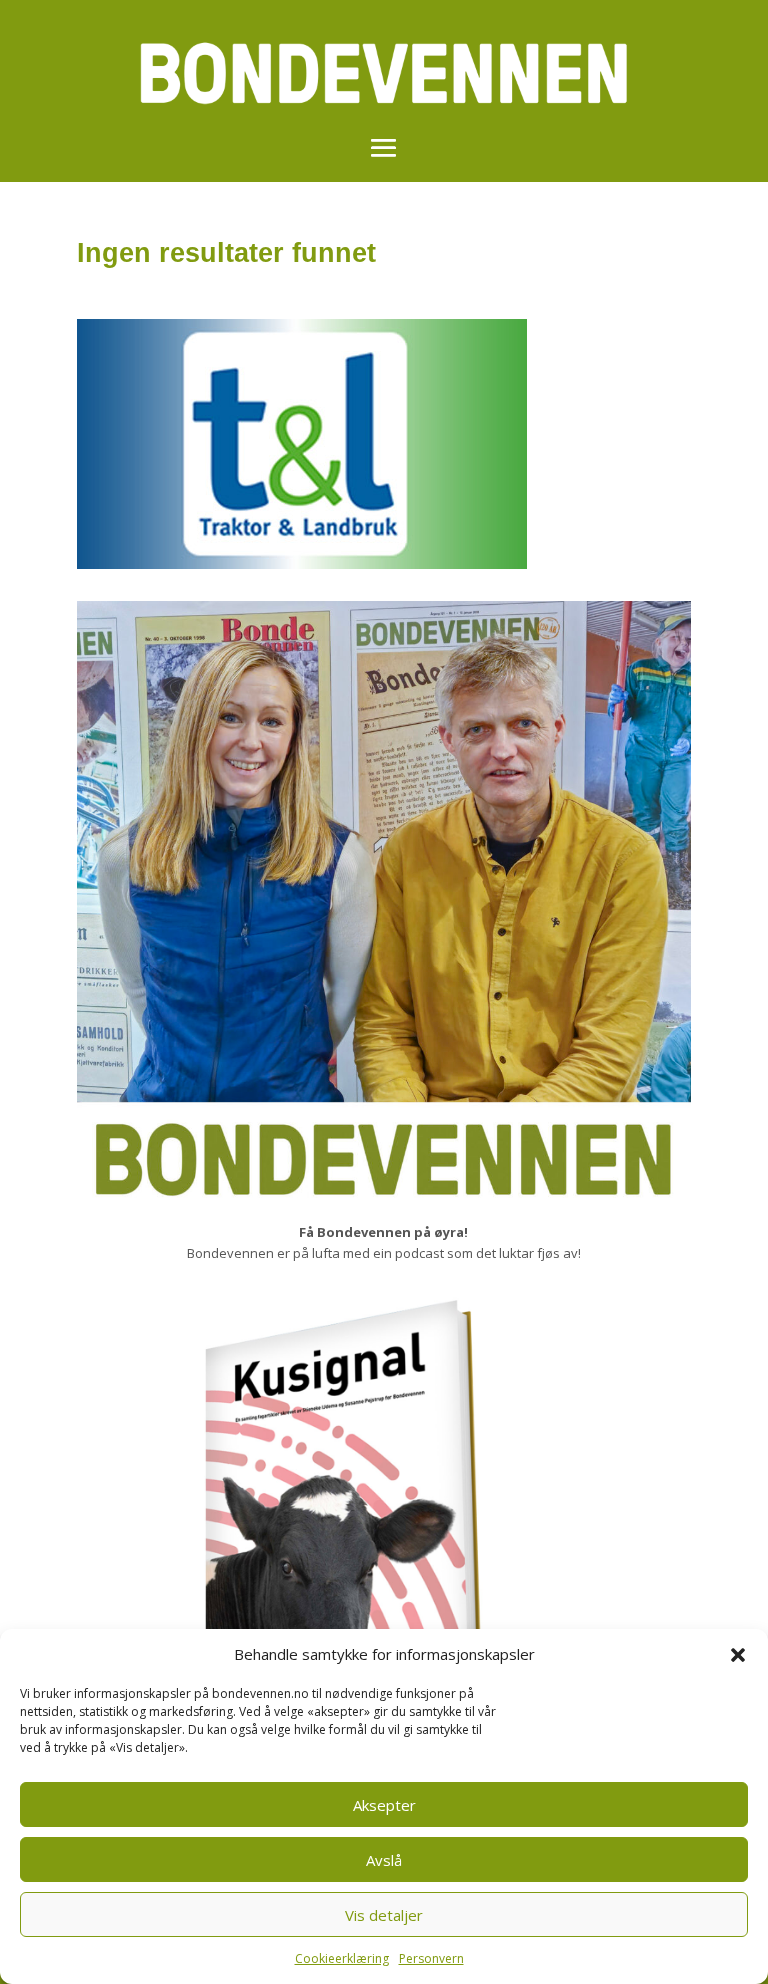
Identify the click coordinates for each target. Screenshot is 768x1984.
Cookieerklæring (342, 1958)
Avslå (384, 1860)
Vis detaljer (384, 1915)
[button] (738, 1655)
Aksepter (384, 1805)
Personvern (431, 1958)
